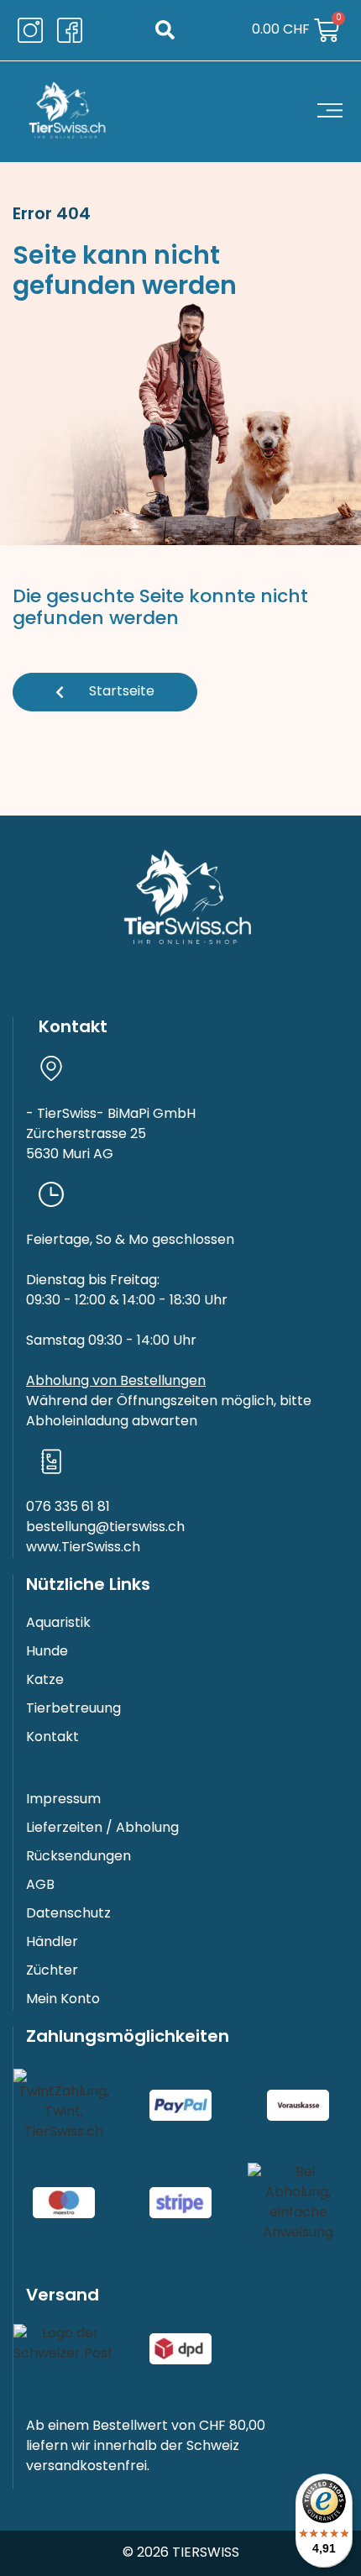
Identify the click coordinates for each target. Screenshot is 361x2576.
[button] (165, 31)
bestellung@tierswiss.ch (105, 1528)
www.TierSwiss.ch (83, 1548)
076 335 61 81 (68, 1508)
